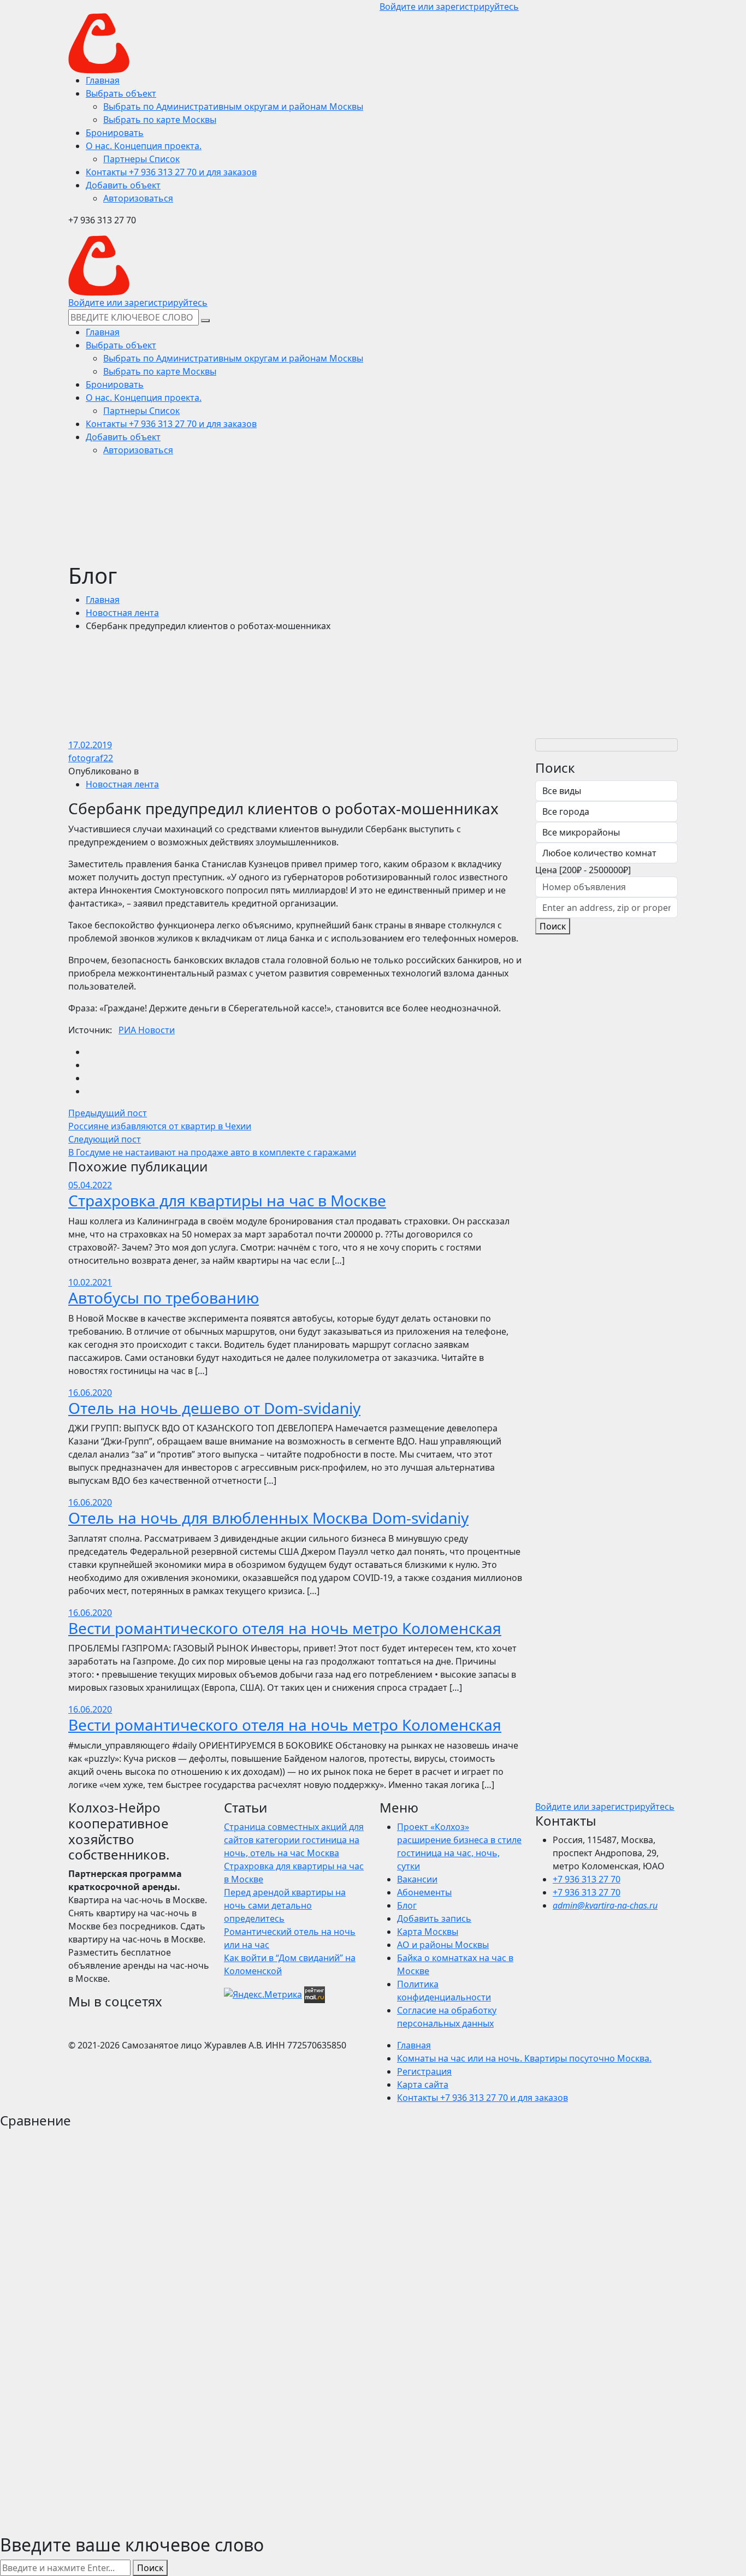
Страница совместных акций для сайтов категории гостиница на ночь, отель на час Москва (294, 1840)
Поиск (553, 926)
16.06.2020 (90, 1393)
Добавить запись (434, 1918)
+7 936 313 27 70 (587, 1879)
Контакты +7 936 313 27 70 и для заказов (482, 2098)
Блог (407, 1905)
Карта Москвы (428, 1932)
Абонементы (424, 1892)
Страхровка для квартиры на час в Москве (227, 1200)
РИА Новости (147, 1030)
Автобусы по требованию (164, 1298)
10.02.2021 (90, 1282)
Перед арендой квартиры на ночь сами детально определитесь (285, 1905)
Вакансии (417, 1879)
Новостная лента (122, 613)
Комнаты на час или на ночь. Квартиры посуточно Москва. (524, 2058)
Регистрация (424, 2071)
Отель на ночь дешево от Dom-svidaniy (214, 1408)
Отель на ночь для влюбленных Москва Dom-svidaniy (268, 1518)
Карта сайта (423, 2085)
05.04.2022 (90, 1185)
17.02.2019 (90, 745)
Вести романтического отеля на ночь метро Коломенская (285, 1628)
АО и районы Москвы (443, 1945)
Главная (103, 600)
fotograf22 (91, 758)
